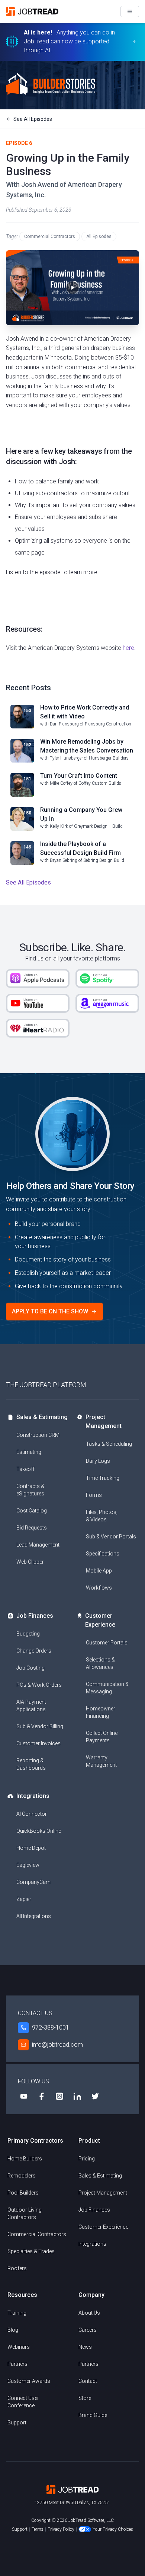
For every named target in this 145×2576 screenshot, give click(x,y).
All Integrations (34, 1916)
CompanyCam (33, 1882)
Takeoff (25, 1469)
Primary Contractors (35, 2141)
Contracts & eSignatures (30, 1490)
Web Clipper (30, 1562)
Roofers (17, 2268)
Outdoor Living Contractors (25, 2213)
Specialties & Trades (31, 2251)
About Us (89, 2313)
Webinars (19, 2347)
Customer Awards (29, 2381)
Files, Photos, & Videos (102, 1516)
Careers (88, 2330)
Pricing (87, 2159)
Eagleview (28, 1865)
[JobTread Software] (34, 11)
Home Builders (25, 2159)
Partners (17, 2364)
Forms (94, 1495)
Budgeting (28, 1634)
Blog (13, 2330)
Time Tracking (103, 1478)
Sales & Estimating (42, 1417)
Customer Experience (100, 1620)
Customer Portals (107, 1643)
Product (89, 2141)
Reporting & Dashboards (31, 1764)
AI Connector (32, 1814)
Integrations (33, 1796)
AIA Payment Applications (31, 1706)
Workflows (99, 1588)
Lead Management (38, 1545)
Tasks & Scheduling (109, 1444)
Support (17, 2423)
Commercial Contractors (50, 237)
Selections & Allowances (100, 1663)
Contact (88, 2381)
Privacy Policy (61, 2529)
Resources (22, 2295)
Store (85, 2398)
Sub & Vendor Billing (40, 1726)
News (85, 2347)
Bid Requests (32, 1528)
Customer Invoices (38, 1743)
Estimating (29, 1452)
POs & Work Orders (39, 1685)
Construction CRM (38, 1435)
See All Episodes (33, 119)
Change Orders (34, 1651)
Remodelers (22, 2176)
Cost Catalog (32, 1511)
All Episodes (99, 237)
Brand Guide (93, 2415)
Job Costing (30, 1668)
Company (91, 2295)
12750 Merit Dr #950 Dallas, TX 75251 (72, 2503)
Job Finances (35, 1616)
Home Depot (31, 1848)
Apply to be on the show (50, 1311)
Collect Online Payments (102, 1737)
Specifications (103, 1554)
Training (17, 2313)
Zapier (24, 1899)
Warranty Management (101, 1761)
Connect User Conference (23, 2402)
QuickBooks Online (39, 1831)
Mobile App (99, 1571)
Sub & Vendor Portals (111, 1537)
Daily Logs (98, 1461)
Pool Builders (23, 2193)
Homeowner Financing (101, 1712)
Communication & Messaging (107, 1688)
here (128, 648)
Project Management (104, 1421)
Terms (38, 2529)
